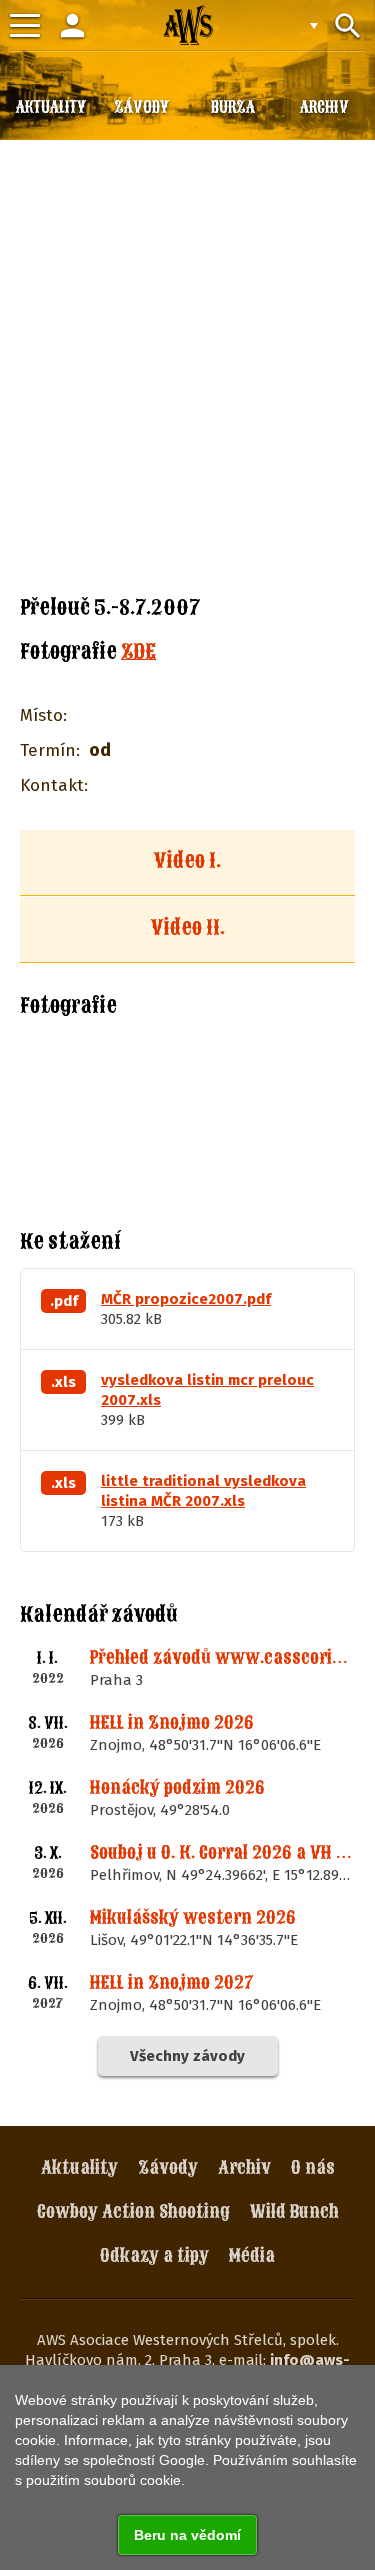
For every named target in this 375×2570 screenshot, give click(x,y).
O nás (313, 2167)
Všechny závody (187, 2056)
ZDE (138, 651)
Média (252, 2255)
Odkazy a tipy (154, 2255)
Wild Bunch (294, 2211)
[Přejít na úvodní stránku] (188, 25)
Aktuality (79, 2167)
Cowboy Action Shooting (133, 2211)
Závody (168, 2167)
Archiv (244, 2167)
